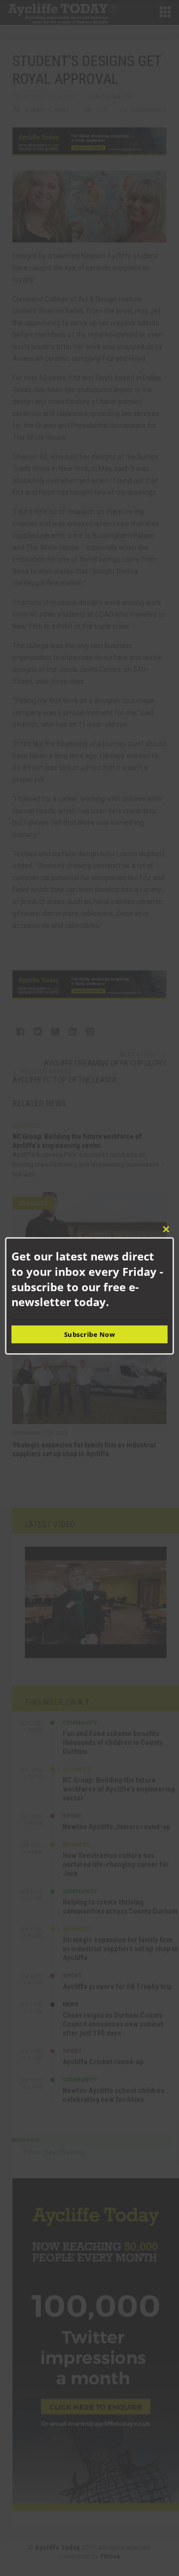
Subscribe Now (90, 1334)
